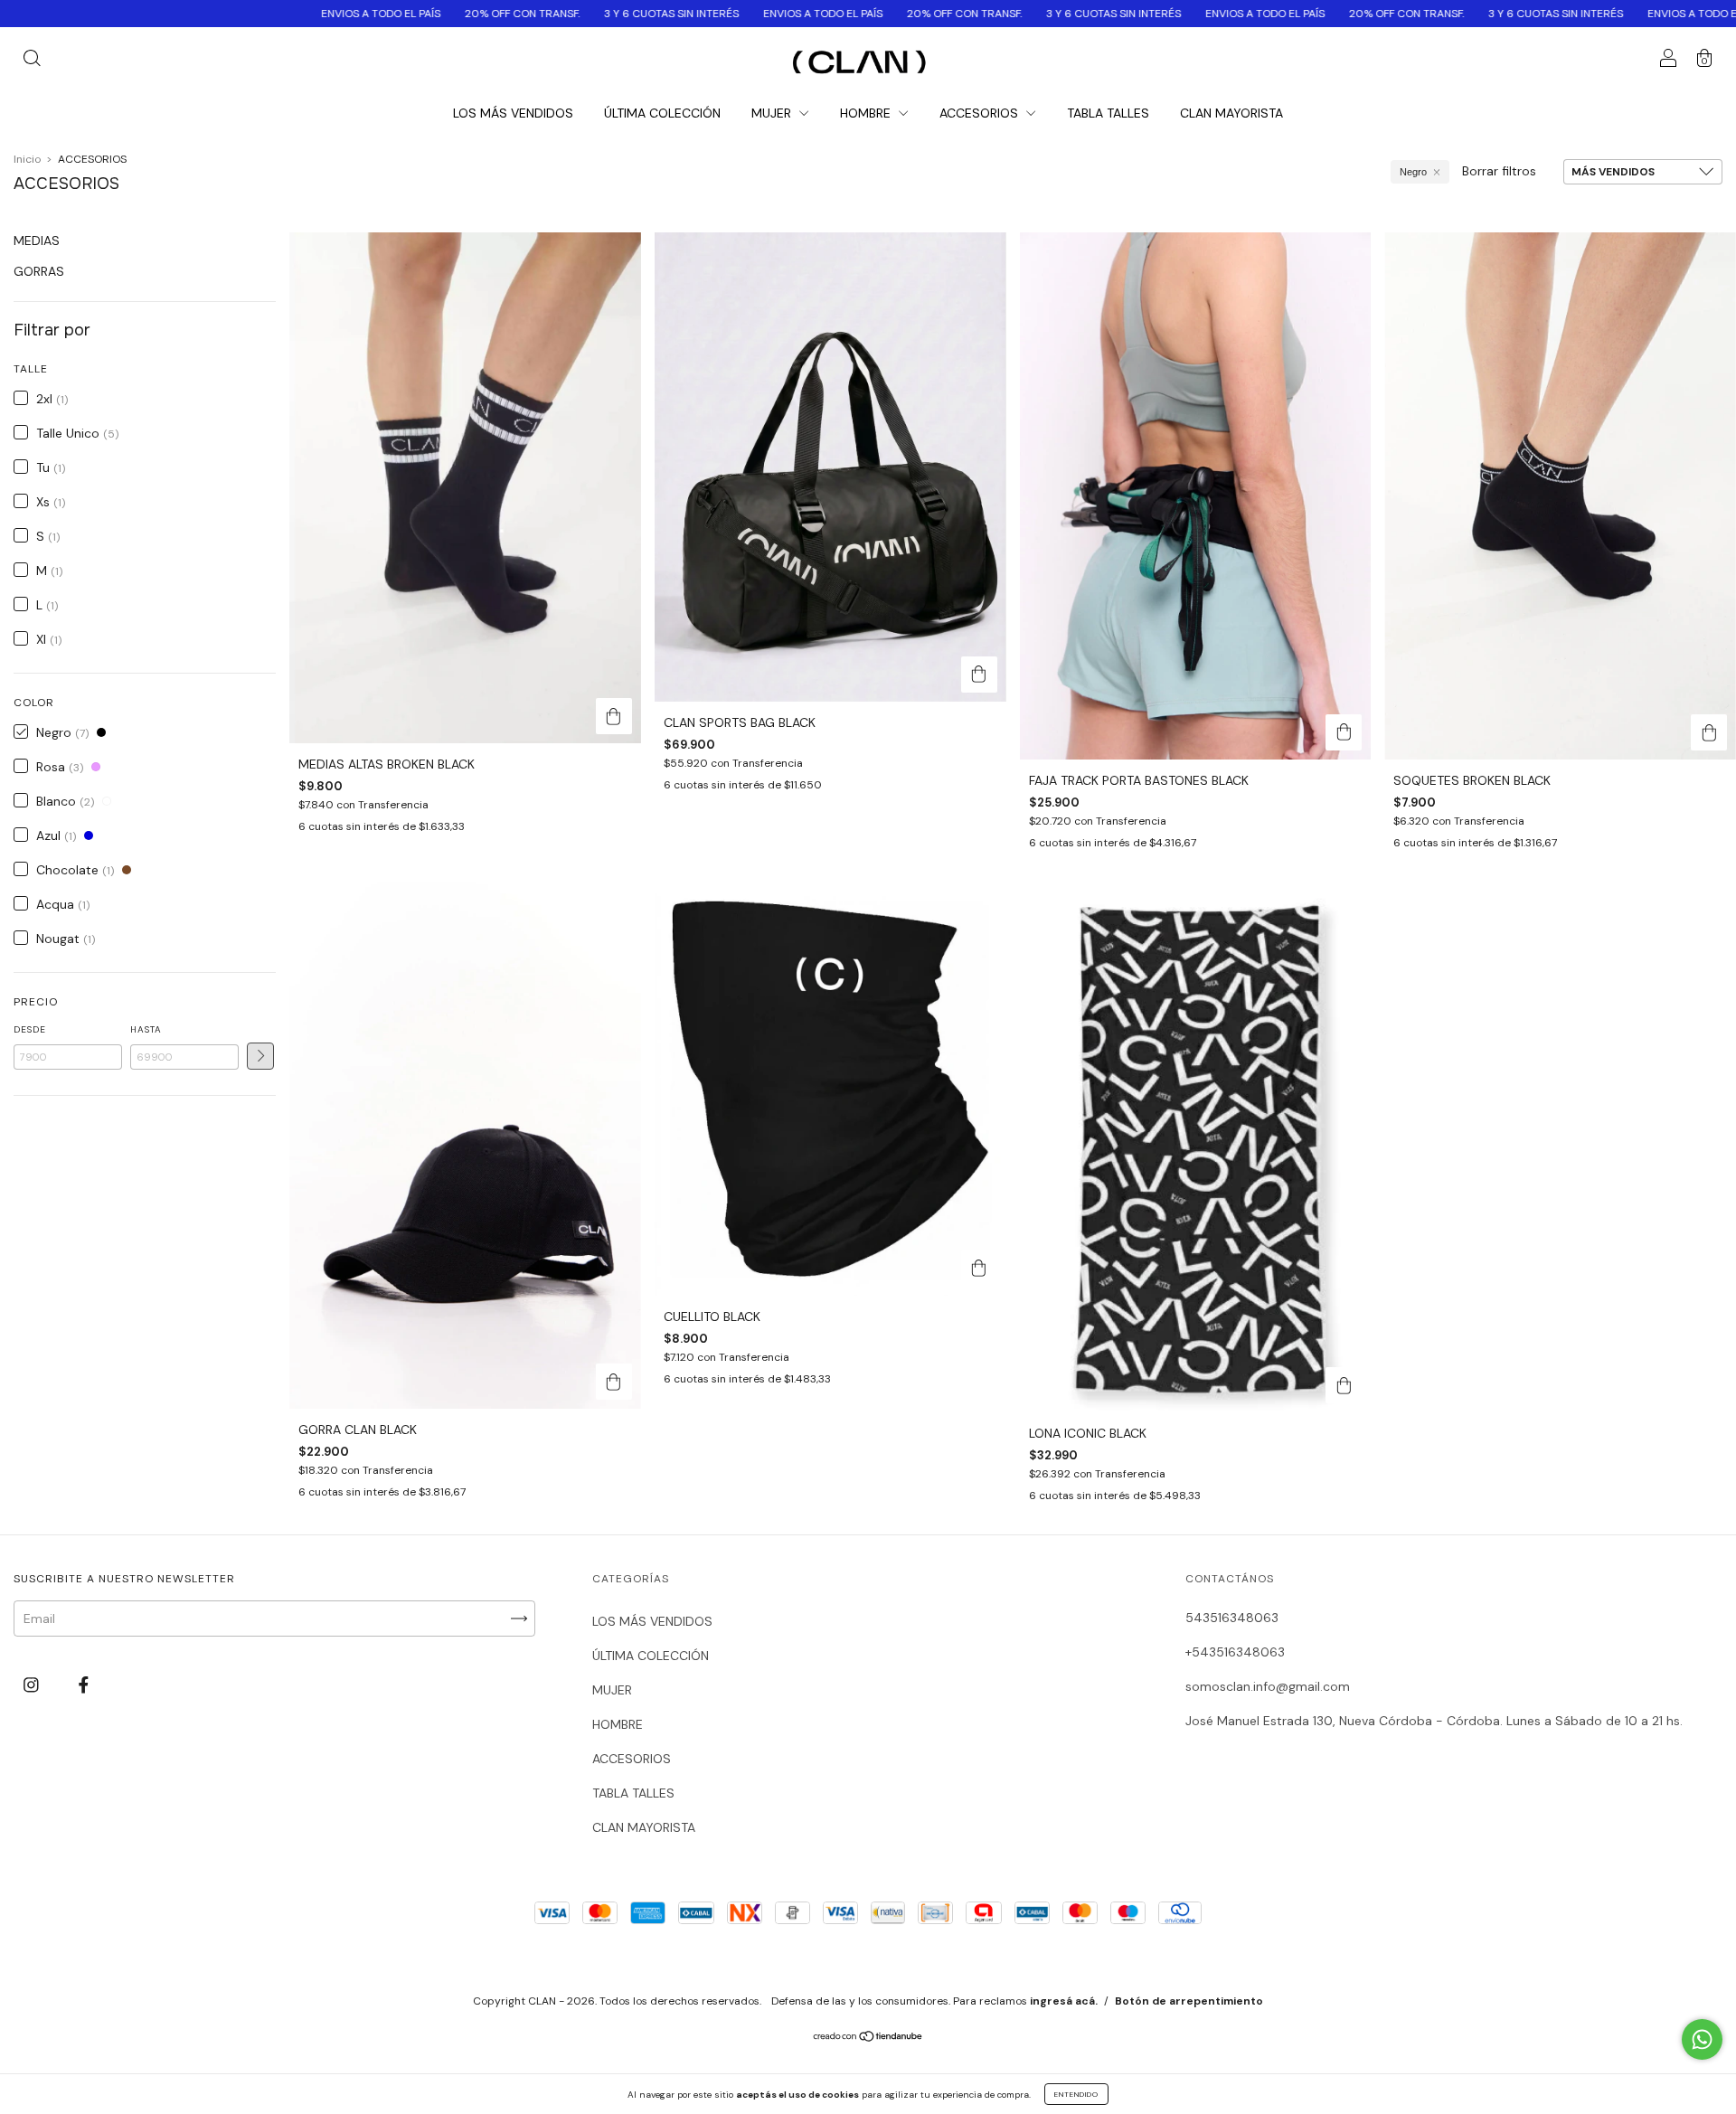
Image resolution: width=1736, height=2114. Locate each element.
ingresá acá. (1064, 2001)
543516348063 (1232, 1618)
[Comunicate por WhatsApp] (1702, 2039)
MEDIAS (37, 241)
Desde (30, 1029)
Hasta (146, 1029)
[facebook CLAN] (84, 1685)
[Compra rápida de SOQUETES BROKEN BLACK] (1709, 732)
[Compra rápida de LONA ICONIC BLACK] (1344, 1385)
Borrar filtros (1499, 171)
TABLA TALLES (1108, 113)
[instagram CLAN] (33, 1685)
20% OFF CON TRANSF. (373, 14)
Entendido (1076, 2094)
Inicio (27, 159)
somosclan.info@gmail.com (1268, 1686)
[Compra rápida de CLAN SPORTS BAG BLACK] (979, 675)
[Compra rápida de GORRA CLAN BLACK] (614, 1382)
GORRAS (39, 271)
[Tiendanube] (868, 2038)
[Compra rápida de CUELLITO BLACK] (979, 1269)
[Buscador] (32, 61)
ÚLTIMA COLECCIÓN (662, 113)
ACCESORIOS (981, 113)
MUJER (773, 113)
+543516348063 (1235, 1652)
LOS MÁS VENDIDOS (513, 113)
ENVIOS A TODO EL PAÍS (231, 14)
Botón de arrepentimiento (1189, 2001)
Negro (1413, 172)
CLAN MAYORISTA (1231, 113)
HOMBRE (867, 113)
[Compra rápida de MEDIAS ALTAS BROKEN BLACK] (614, 716)
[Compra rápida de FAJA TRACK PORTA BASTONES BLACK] (1344, 732)
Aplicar (260, 1056)
